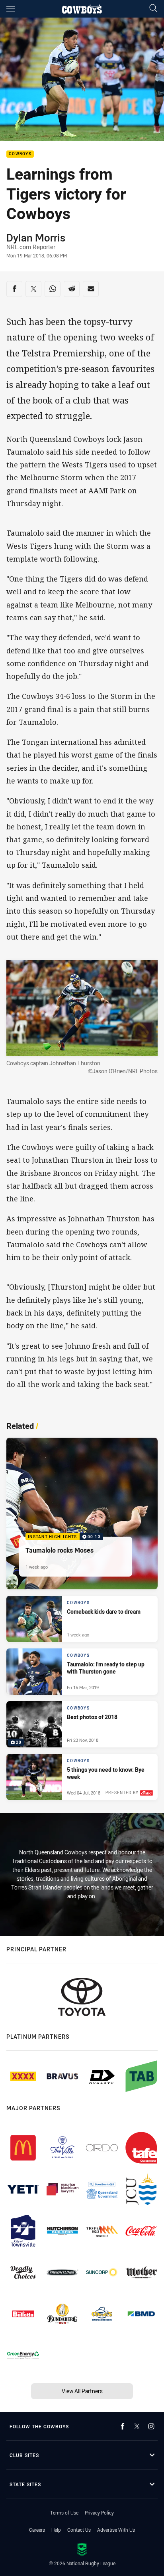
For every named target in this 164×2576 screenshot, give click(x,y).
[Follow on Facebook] (123, 2426)
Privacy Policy (99, 2513)
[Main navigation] (11, 9)
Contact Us (79, 2530)
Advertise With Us (116, 2530)
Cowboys (20, 154)
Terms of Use (64, 2513)
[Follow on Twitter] (137, 2426)
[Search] (153, 9)
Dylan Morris (36, 237)
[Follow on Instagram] (151, 2426)
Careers (37, 2530)
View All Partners (82, 2391)
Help (56, 2530)
